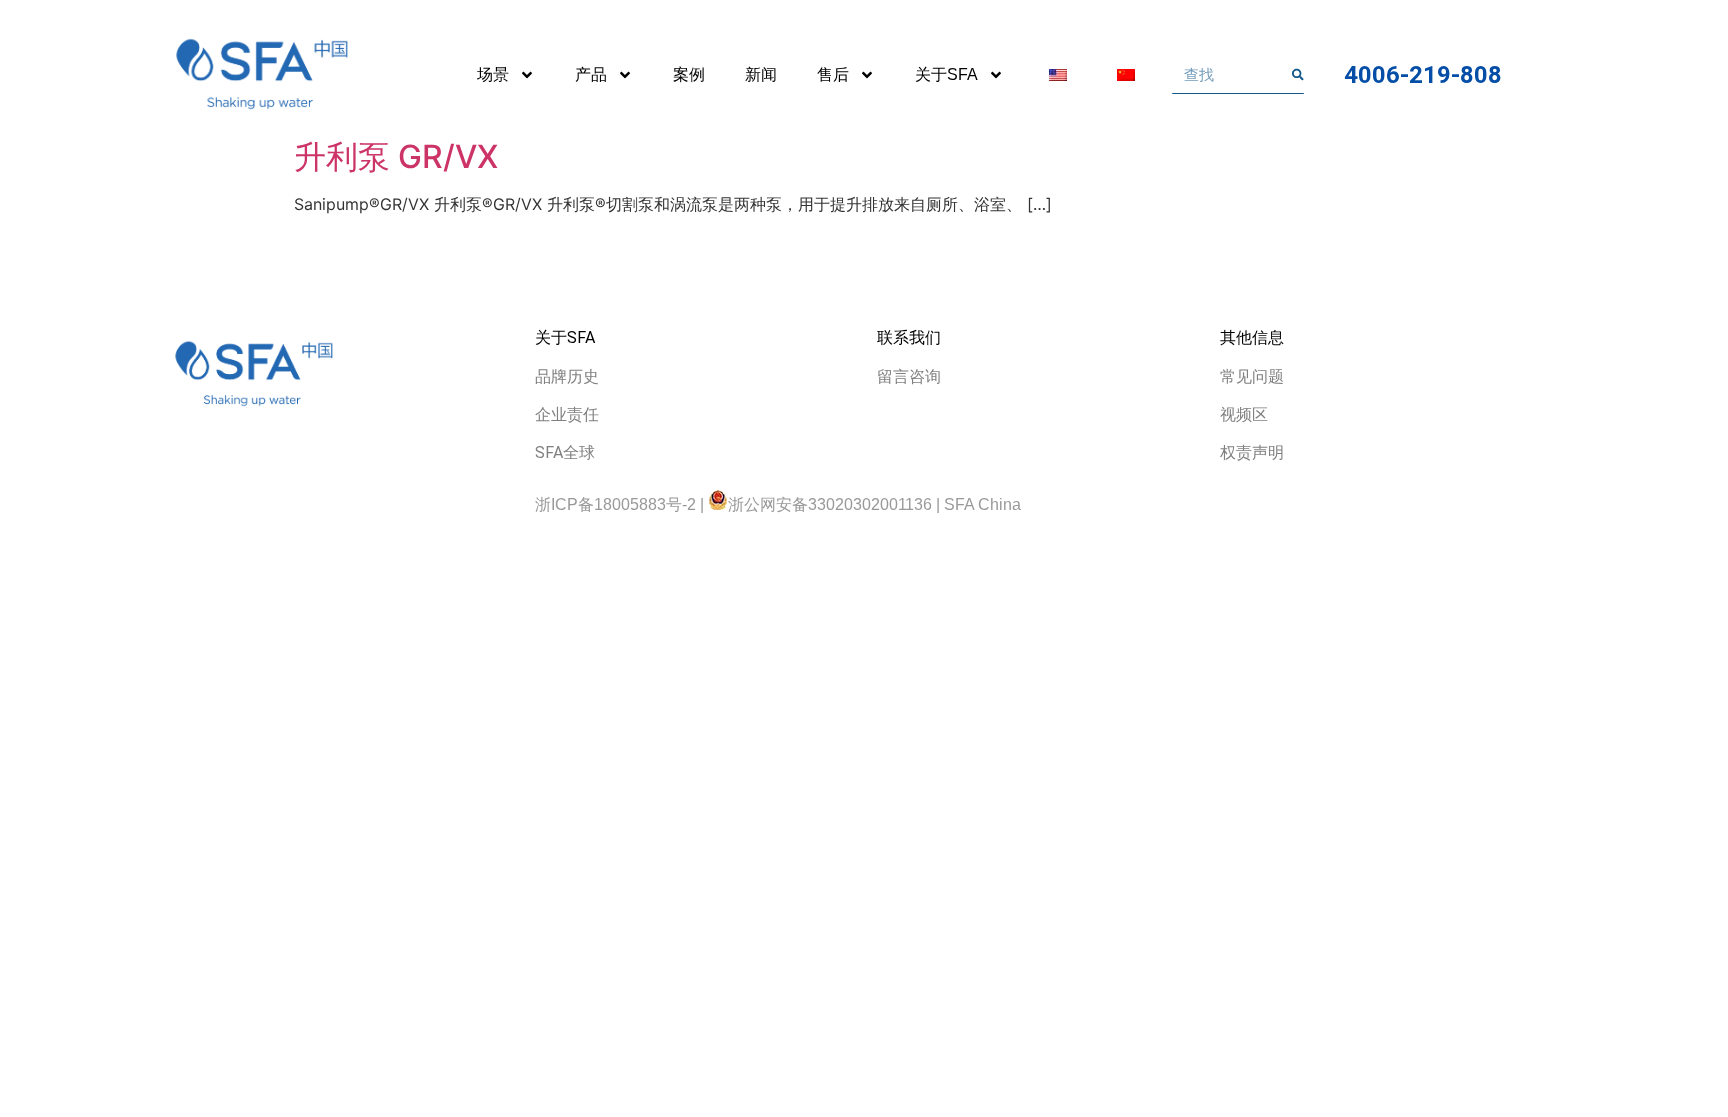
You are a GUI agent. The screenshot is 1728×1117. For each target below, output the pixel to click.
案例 (689, 74)
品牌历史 (567, 376)
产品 (591, 74)
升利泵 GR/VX (396, 156)
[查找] (1298, 75)
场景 (493, 74)
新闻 (761, 74)
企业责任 (567, 414)
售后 (833, 74)
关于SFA (946, 74)
